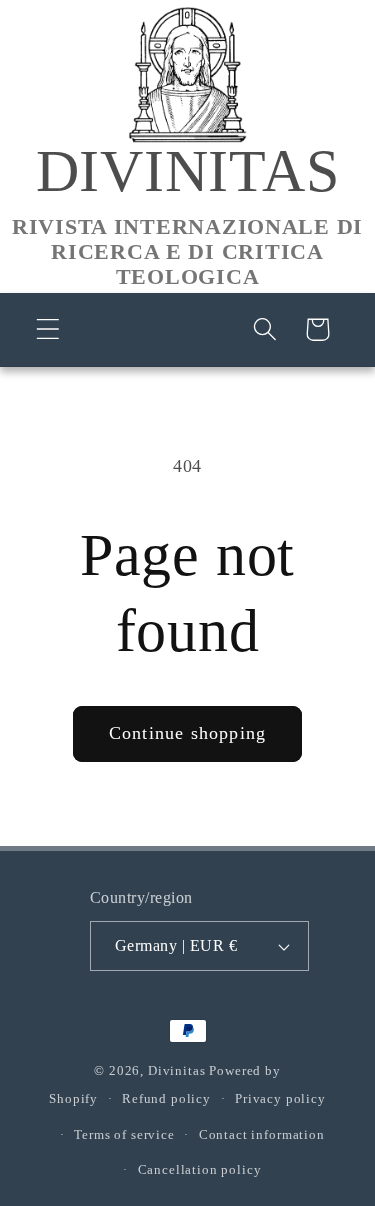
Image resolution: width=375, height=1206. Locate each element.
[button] (48, 329)
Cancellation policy (200, 1169)
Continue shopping (187, 733)
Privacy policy (280, 1098)
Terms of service (124, 1134)
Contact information (262, 1134)
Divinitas (177, 1070)
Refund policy (166, 1098)
